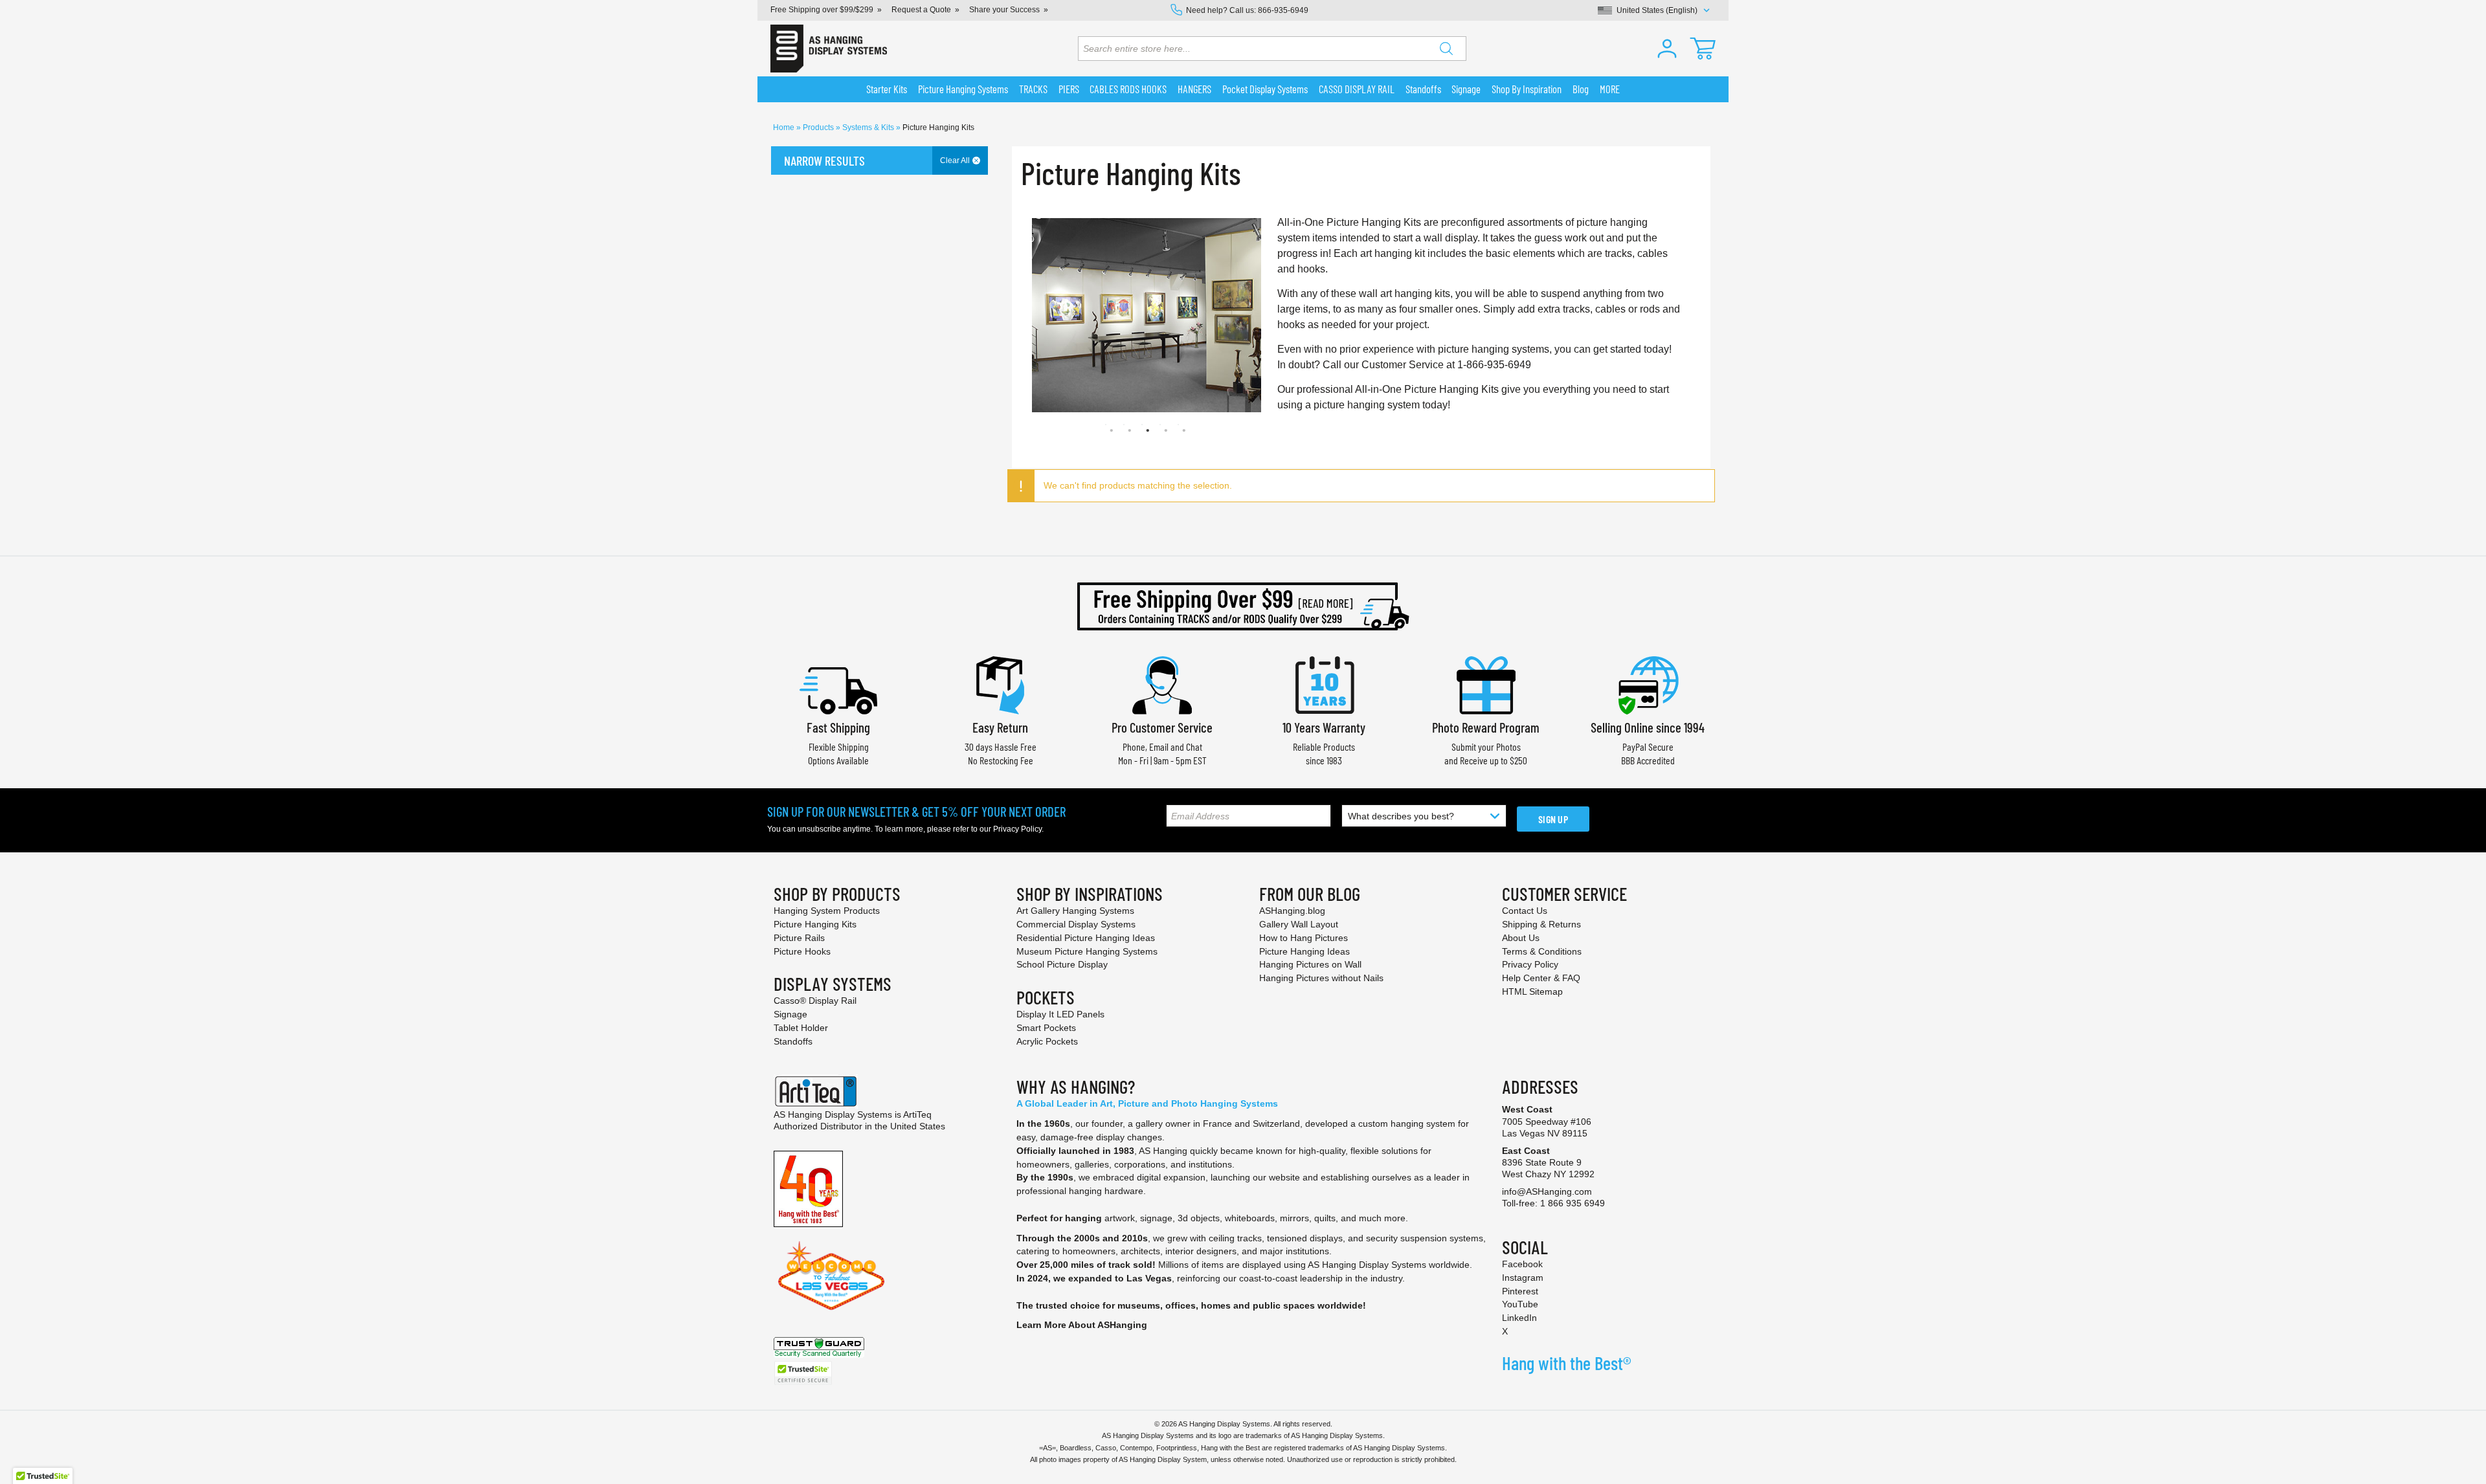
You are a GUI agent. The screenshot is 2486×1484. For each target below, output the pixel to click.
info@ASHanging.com (1547, 1191)
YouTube (1520, 1304)
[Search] (1446, 49)
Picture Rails (799, 938)
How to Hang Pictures (1304, 938)
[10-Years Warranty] (1324, 684)
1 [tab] (1106, 425)
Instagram (1523, 1278)
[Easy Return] (1000, 684)
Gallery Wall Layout (1299, 924)
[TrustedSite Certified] (803, 1373)
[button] (1667, 49)
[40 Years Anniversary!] (808, 1188)
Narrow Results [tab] (824, 161)
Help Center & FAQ (1541, 978)
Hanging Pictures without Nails (1321, 978)
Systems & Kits (869, 127)
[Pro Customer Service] (1162, 684)
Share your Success (1004, 10)
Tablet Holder (801, 1028)
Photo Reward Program (1486, 727)
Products (819, 127)
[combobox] (1272, 49)
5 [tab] (1178, 425)
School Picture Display (1062, 964)
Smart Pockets (1046, 1028)
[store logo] (829, 49)
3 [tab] (1142, 425)
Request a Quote (921, 10)
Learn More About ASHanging (1082, 1325)
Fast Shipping (838, 727)
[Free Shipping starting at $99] (1243, 606)
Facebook (1522, 1264)
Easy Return (1000, 727)
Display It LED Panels (1060, 1014)
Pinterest (1520, 1291)
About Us (1521, 938)
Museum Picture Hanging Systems (1087, 951)
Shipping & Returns (1541, 924)
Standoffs (793, 1041)
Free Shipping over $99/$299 (822, 10)
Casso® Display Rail (815, 1001)
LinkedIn (1519, 1318)
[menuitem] (887, 89)
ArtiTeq (917, 1114)
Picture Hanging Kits (815, 924)
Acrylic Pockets (1047, 1041)
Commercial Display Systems (1076, 924)
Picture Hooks (802, 951)
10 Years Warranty (1324, 727)
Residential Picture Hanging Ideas (1086, 938)
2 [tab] (1124, 425)
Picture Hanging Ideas (1305, 951)
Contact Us (1525, 911)
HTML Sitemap (1532, 991)
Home (785, 127)
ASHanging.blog (1292, 911)
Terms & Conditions (1542, 951)
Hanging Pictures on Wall (1310, 964)
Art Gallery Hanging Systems (1075, 911)
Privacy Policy (1017, 829)
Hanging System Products (827, 911)
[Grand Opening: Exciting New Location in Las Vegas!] (831, 1275)
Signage (790, 1014)
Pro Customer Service (1162, 727)
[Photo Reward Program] (1486, 684)
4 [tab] (1160, 425)
